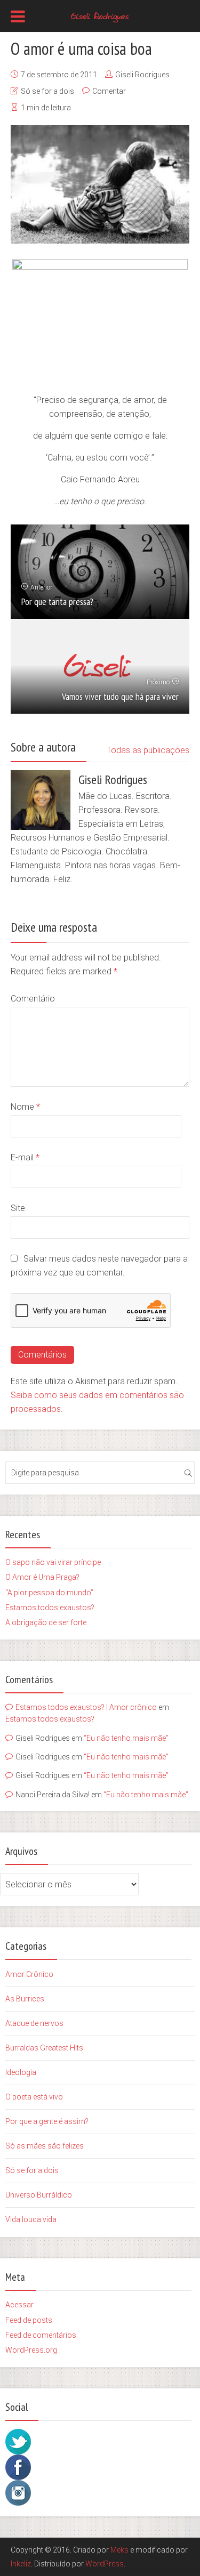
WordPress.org (31, 2350)
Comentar (109, 91)
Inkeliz (21, 2564)
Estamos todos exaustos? (50, 1608)
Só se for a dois (47, 91)
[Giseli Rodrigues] (100, 15)
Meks (119, 2550)
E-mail (25, 1157)
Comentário (33, 999)
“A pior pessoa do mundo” (49, 1593)
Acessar (19, 2305)
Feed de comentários (41, 2335)
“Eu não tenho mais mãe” (126, 1738)
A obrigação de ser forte (46, 1622)
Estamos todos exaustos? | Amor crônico (86, 1707)
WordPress (105, 2564)
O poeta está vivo (34, 2097)
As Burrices (25, 1999)
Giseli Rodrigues (142, 75)
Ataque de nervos (34, 2023)
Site (18, 1208)
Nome (25, 1107)
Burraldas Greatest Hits (44, 2048)
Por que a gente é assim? (47, 2121)
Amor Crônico (29, 1974)
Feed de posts (29, 2320)
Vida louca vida (31, 2219)
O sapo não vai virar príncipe (53, 1562)
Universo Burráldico (39, 2195)
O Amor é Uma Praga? (42, 1577)
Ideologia (21, 2072)
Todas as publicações (148, 750)
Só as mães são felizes (45, 2146)
